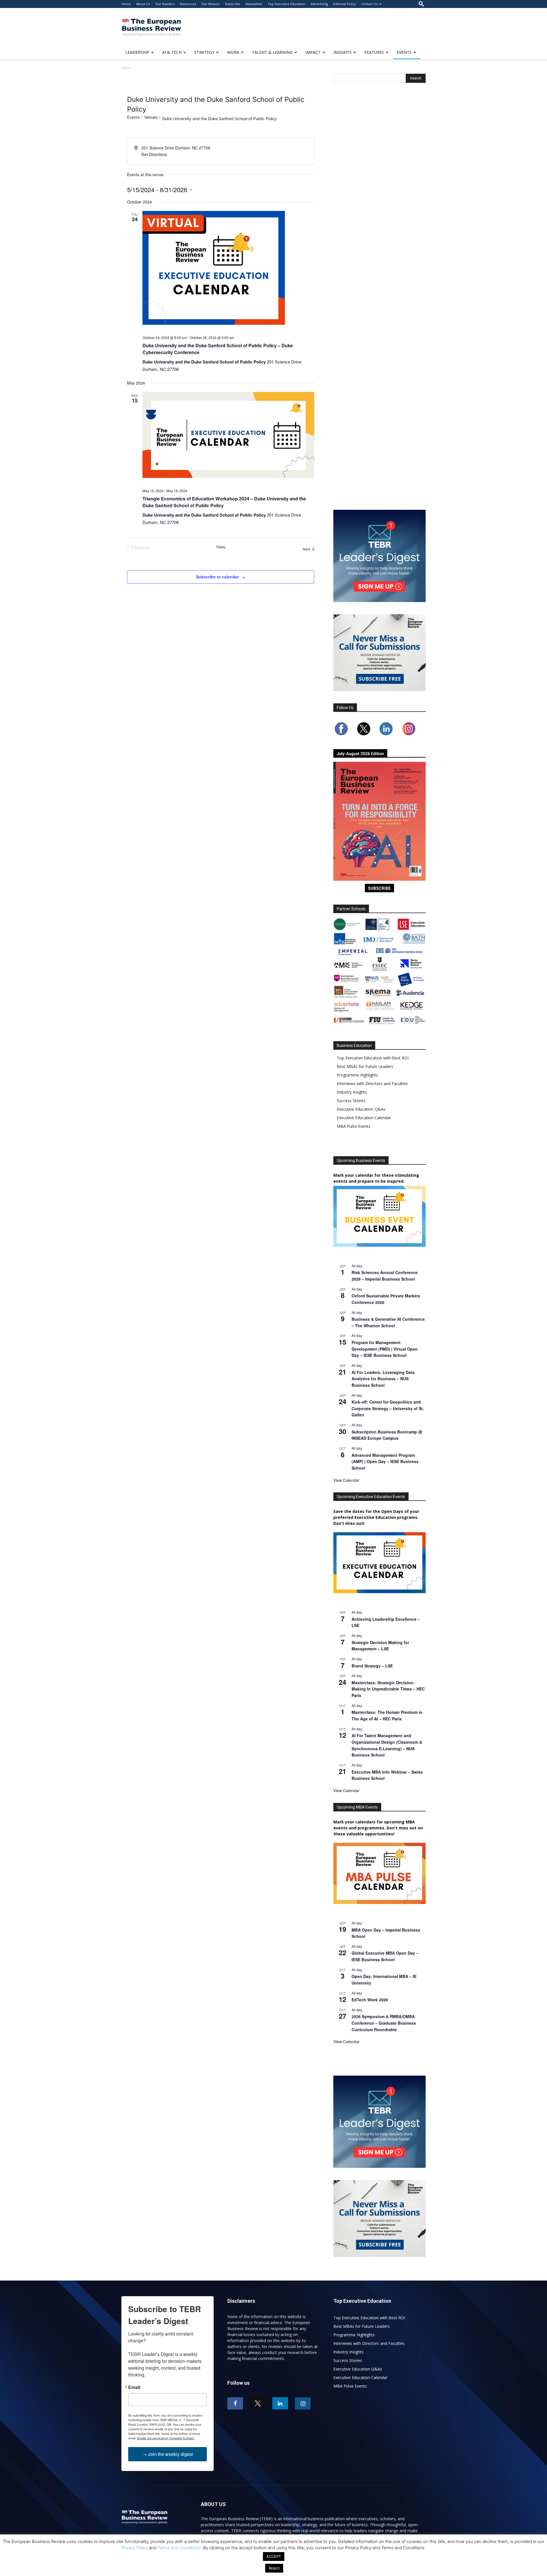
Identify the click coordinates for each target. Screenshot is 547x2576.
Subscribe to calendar (217, 577)
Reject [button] (274, 2568)
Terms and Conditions (179, 2548)
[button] (421, 4)
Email (134, 2387)
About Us (143, 4)
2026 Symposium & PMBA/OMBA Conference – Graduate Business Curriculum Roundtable (384, 2023)
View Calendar (346, 1480)
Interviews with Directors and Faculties (372, 1083)
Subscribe (233, 4)
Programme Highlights (357, 1075)
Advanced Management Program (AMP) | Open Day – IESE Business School (385, 1461)
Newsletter (254, 4)
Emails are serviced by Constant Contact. (166, 2438)
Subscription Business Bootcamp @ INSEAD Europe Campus (387, 1435)
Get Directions (154, 154)
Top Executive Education (287, 4)
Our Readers (165, 4)
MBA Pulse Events (354, 1126)
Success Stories (351, 1101)
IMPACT (313, 52)
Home (126, 4)
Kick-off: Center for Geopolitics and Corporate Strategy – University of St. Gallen (388, 1408)
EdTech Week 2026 (370, 2000)
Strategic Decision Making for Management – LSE (380, 1646)
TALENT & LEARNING (272, 52)
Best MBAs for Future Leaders (365, 1066)
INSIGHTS (342, 52)
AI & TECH (172, 52)
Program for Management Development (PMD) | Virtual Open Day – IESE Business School (385, 1349)
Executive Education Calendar (364, 1118)
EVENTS (404, 52)
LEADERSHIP (137, 52)
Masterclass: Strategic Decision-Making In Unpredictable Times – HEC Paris (388, 1689)
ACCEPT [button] (274, 2556)
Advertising (319, 4)
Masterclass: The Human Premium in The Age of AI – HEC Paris (387, 1715)
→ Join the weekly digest (168, 2454)
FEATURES (374, 52)
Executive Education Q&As (361, 1109)
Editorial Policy (345, 4)
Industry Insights (352, 1092)
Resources (188, 4)
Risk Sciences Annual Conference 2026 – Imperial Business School (385, 1276)
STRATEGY (204, 52)
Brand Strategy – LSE (372, 1666)
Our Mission (211, 4)
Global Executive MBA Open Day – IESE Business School (385, 1956)
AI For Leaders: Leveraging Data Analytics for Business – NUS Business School (383, 1379)
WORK (233, 52)
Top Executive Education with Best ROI (373, 1058)
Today (221, 547)
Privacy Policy (135, 2548)
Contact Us (369, 4)
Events (133, 117)
